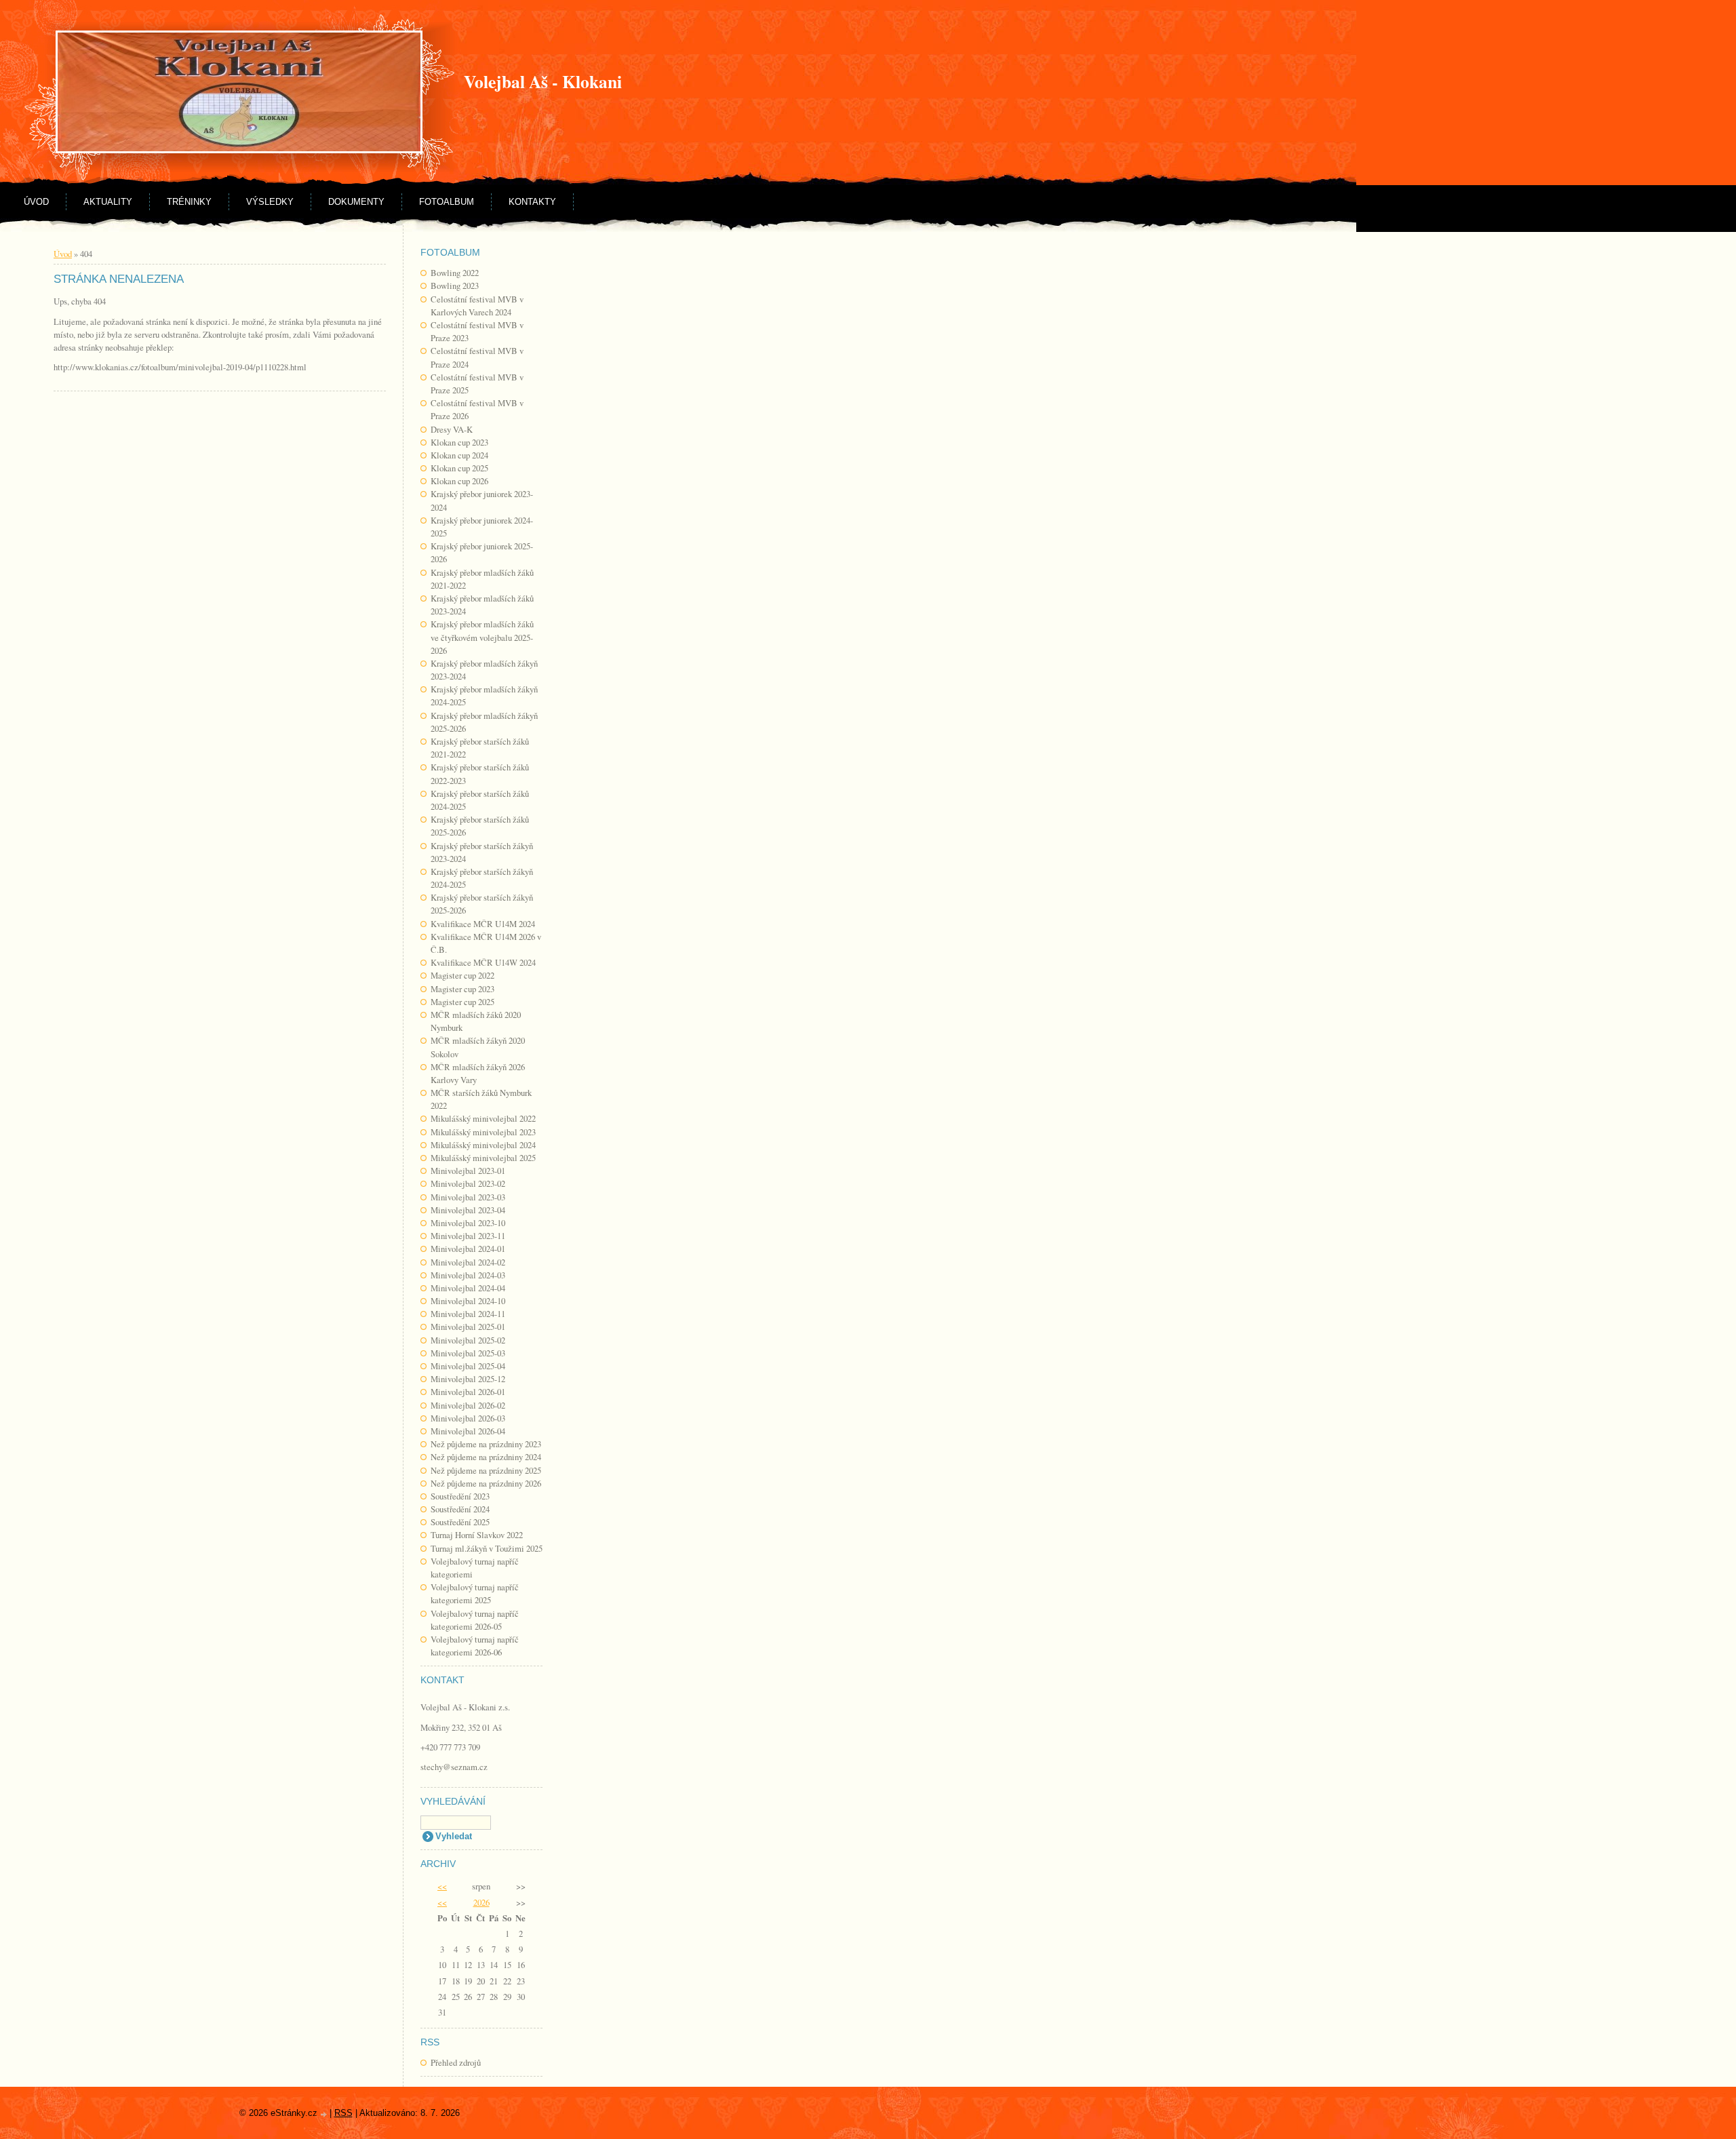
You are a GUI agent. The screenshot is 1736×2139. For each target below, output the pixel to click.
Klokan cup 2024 (459, 455)
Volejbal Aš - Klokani (543, 81)
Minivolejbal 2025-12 (468, 1379)
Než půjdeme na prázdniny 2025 (486, 1470)
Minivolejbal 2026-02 (468, 1405)
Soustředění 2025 (460, 1522)
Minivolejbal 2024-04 (468, 1288)
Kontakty (532, 202)
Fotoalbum (447, 202)
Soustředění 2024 (460, 1509)
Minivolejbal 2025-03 (468, 1353)
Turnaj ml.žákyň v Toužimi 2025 (487, 1548)
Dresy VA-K (452, 429)
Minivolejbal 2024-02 (468, 1262)
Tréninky (189, 202)
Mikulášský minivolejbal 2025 (483, 1158)
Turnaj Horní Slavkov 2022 (477, 1535)
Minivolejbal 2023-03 (468, 1197)
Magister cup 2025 (462, 1002)
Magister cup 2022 (462, 975)
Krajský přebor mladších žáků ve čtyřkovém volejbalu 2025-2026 (482, 637)
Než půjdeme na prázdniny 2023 (486, 1444)
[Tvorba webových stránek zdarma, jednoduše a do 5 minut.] (325, 2114)
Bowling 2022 (455, 273)
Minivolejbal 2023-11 (468, 1236)
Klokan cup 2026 (459, 481)
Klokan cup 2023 (459, 442)
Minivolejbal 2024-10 (468, 1301)
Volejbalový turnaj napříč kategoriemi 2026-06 (475, 1646)
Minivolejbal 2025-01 (468, 1327)
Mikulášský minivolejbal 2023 (483, 1132)
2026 (481, 1902)
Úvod (36, 202)
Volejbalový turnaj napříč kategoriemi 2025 (475, 1593)
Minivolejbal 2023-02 (468, 1183)
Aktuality (108, 202)
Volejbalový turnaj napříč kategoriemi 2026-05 (475, 1620)
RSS (343, 2113)
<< (442, 1886)
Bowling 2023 (455, 286)
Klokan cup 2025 (459, 468)
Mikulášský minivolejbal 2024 (483, 1145)
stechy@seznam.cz (454, 1767)
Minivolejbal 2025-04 (468, 1366)
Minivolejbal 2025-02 (468, 1340)
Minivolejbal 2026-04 (468, 1431)
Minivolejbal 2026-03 (468, 1418)
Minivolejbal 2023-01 (468, 1171)
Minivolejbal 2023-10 (468, 1223)
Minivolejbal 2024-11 (468, 1314)
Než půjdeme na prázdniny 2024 (486, 1457)
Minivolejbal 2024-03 (468, 1275)
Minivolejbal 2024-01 (468, 1249)
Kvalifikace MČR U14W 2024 (483, 962)
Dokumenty (356, 202)
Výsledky (270, 202)
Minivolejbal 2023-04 (468, 1210)
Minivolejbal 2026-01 (468, 1392)
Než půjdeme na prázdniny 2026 (486, 1483)
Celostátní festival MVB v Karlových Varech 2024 (477, 306)
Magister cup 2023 (462, 989)
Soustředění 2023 (460, 1496)
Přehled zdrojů (456, 2062)
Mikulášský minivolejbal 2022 (483, 1118)
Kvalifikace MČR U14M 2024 (483, 924)
